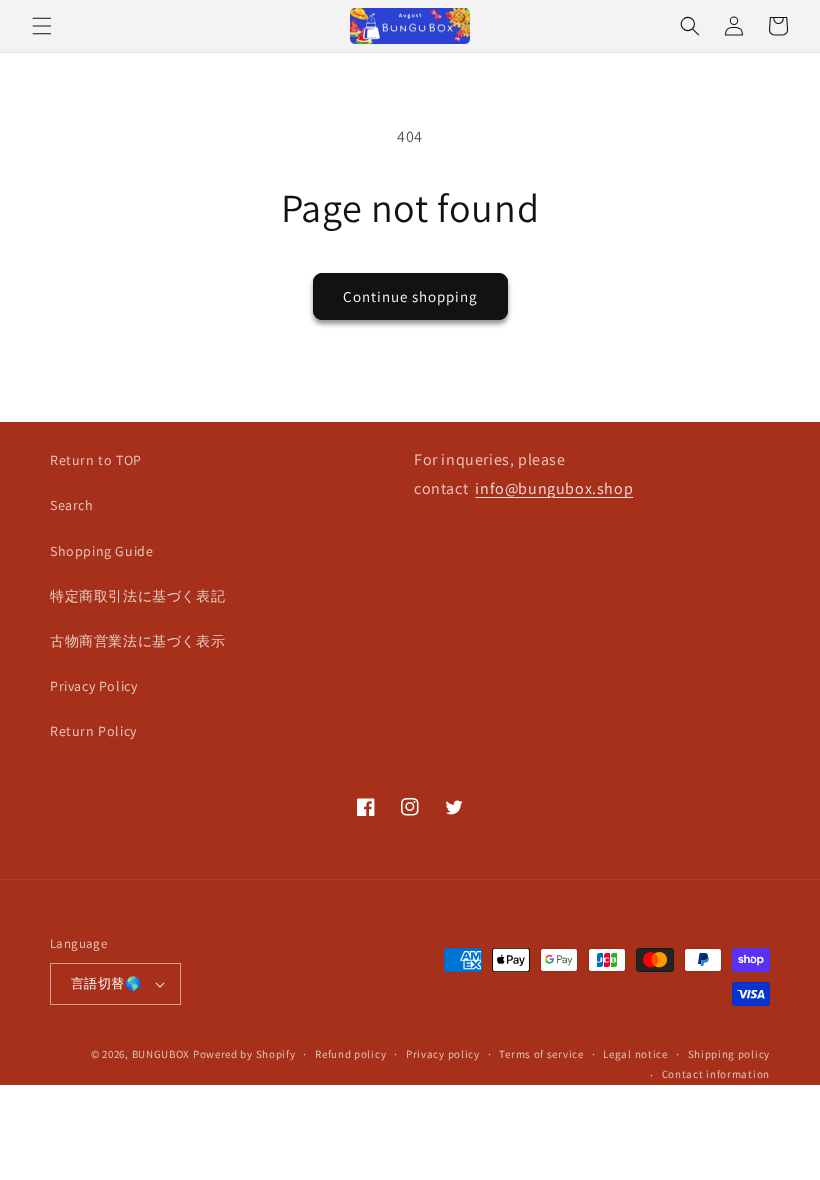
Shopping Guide (101, 551)
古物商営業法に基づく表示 (137, 641)
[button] (42, 26)
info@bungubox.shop (554, 488)
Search (72, 505)
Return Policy (93, 731)
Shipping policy (729, 1054)
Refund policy (350, 1054)
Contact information (716, 1074)
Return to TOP (96, 460)
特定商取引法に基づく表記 (137, 596)
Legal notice (635, 1054)
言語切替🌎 (106, 983)
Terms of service (541, 1054)
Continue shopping (410, 296)
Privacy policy (443, 1054)
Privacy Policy (93, 686)
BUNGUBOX (161, 1054)
